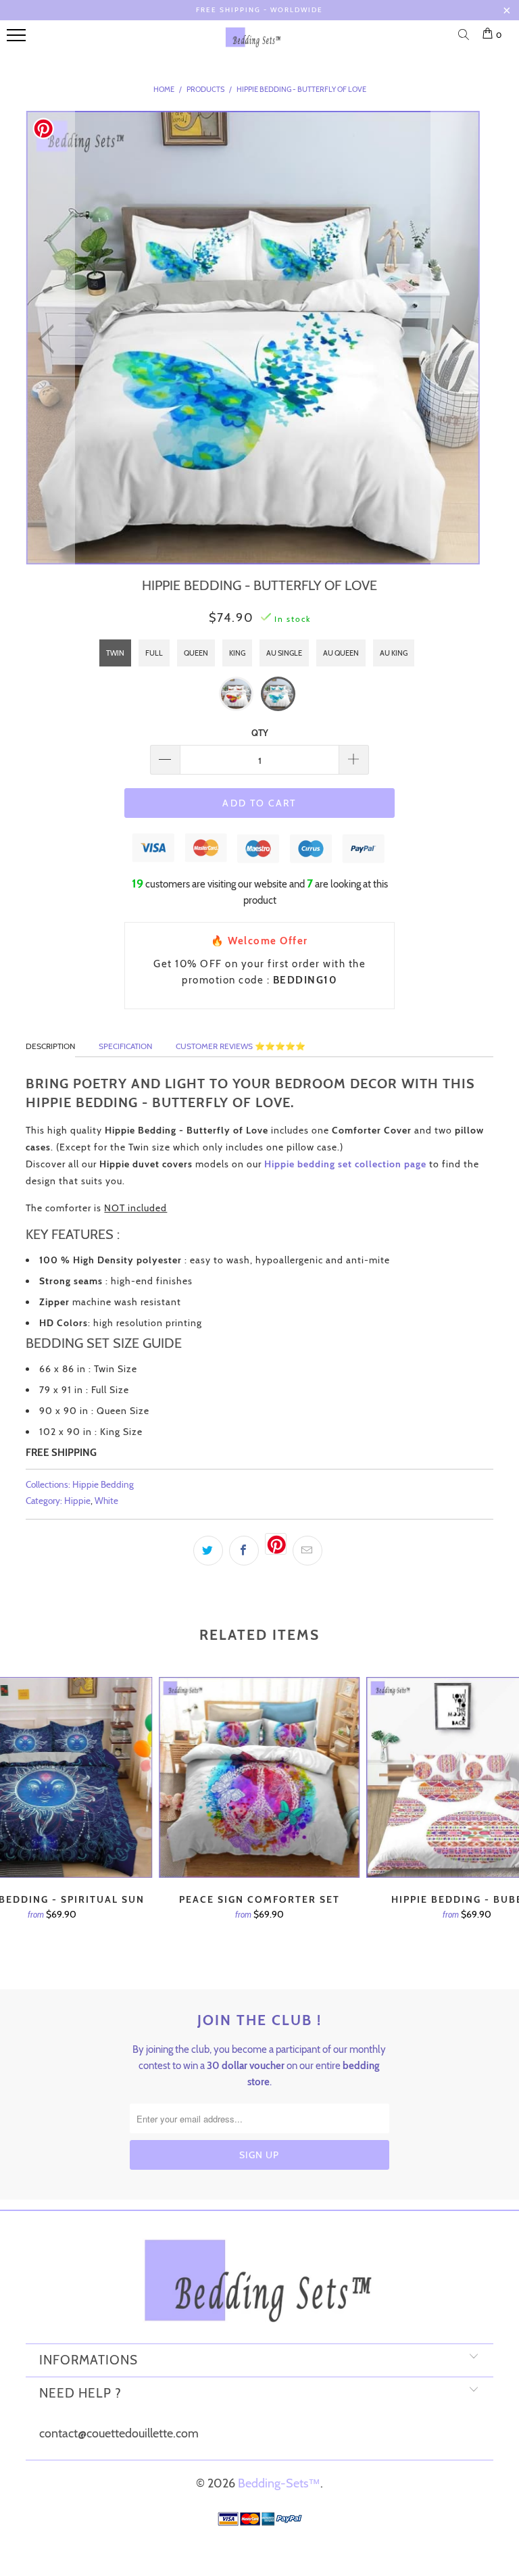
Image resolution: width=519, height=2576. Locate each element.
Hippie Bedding (103, 1484)
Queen (196, 653)
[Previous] (50, 339)
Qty (260, 733)
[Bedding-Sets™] (253, 43)
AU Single (284, 653)
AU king (394, 653)
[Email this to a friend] (307, 1551)
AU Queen (341, 653)
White (106, 1501)
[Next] (455, 339)
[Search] (466, 36)
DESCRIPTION (50, 1046)
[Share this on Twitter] (208, 1551)
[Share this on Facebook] (244, 1551)
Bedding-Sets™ (279, 2483)
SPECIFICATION (125, 1046)
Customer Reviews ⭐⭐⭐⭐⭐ (241, 1046)
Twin (115, 653)
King (237, 653)
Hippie (77, 1501)
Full (154, 653)
